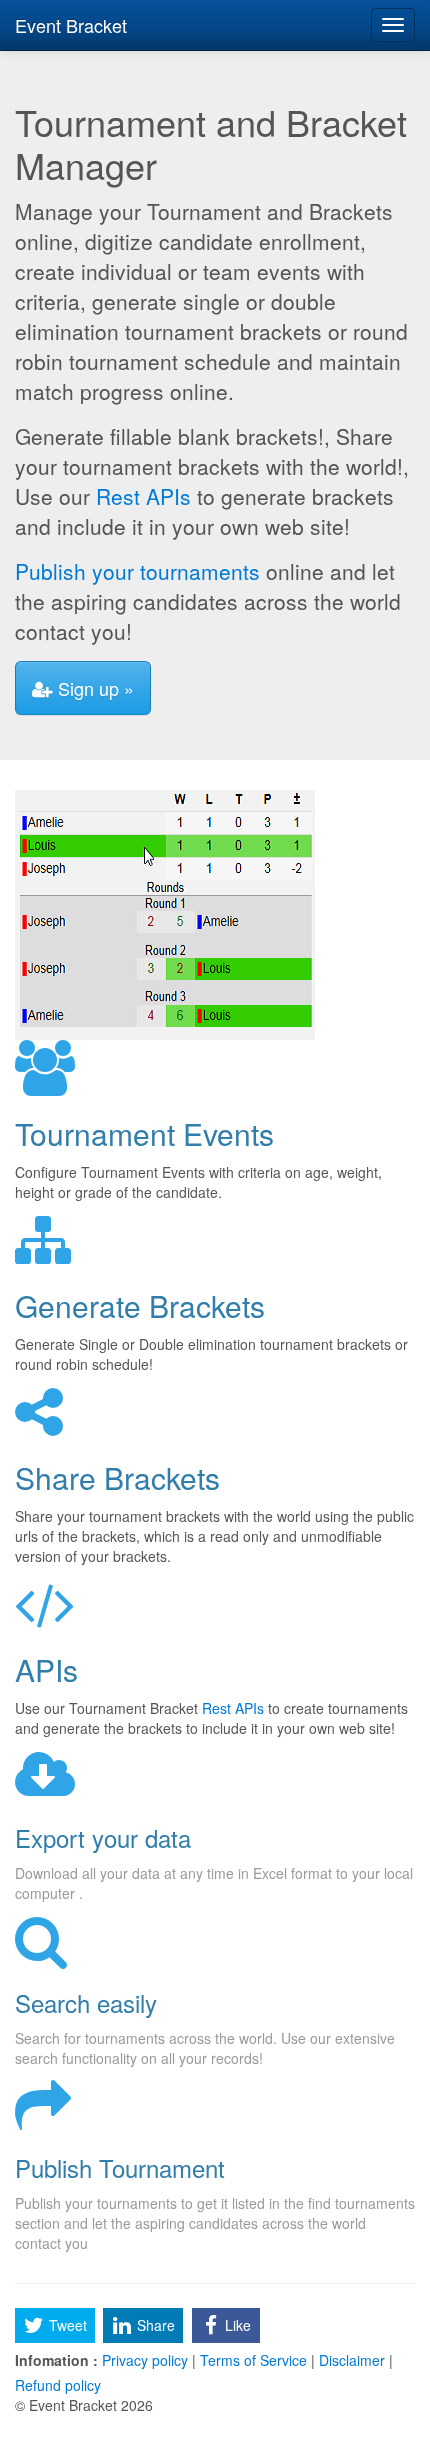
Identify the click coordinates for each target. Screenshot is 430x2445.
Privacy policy (145, 2360)
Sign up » (93, 688)
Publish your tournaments (137, 571)
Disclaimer (352, 2360)
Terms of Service (253, 2360)
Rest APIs (143, 496)
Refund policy (58, 2385)
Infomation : (56, 2360)
